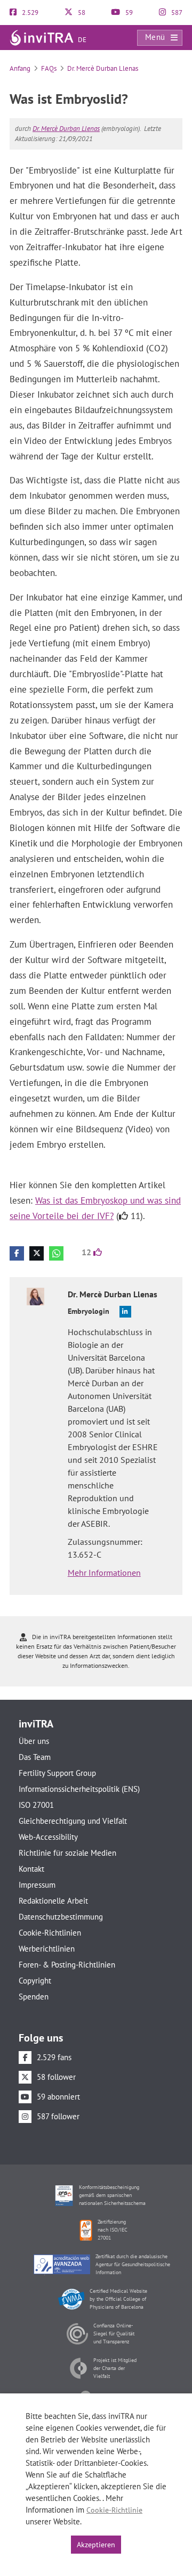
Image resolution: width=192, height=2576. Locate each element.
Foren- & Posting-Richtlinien (67, 1965)
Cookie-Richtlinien (50, 1933)
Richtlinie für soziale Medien (67, 1853)
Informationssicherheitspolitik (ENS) (79, 1789)
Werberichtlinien (47, 1949)
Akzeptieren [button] (96, 2545)
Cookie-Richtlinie (114, 2510)
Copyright (35, 1981)
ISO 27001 (36, 1805)
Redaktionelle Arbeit (53, 1901)
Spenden (34, 1997)
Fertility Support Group (57, 1773)
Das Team (35, 1757)
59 (128, 13)
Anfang (20, 68)
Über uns (34, 1741)
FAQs (49, 68)
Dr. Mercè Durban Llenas (103, 68)
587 (176, 13)
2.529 (29, 13)
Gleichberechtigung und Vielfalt (73, 1821)
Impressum (37, 1885)
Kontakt (31, 1869)
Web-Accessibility (48, 1837)
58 (81, 13)
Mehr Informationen (104, 1573)
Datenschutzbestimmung (61, 1917)
